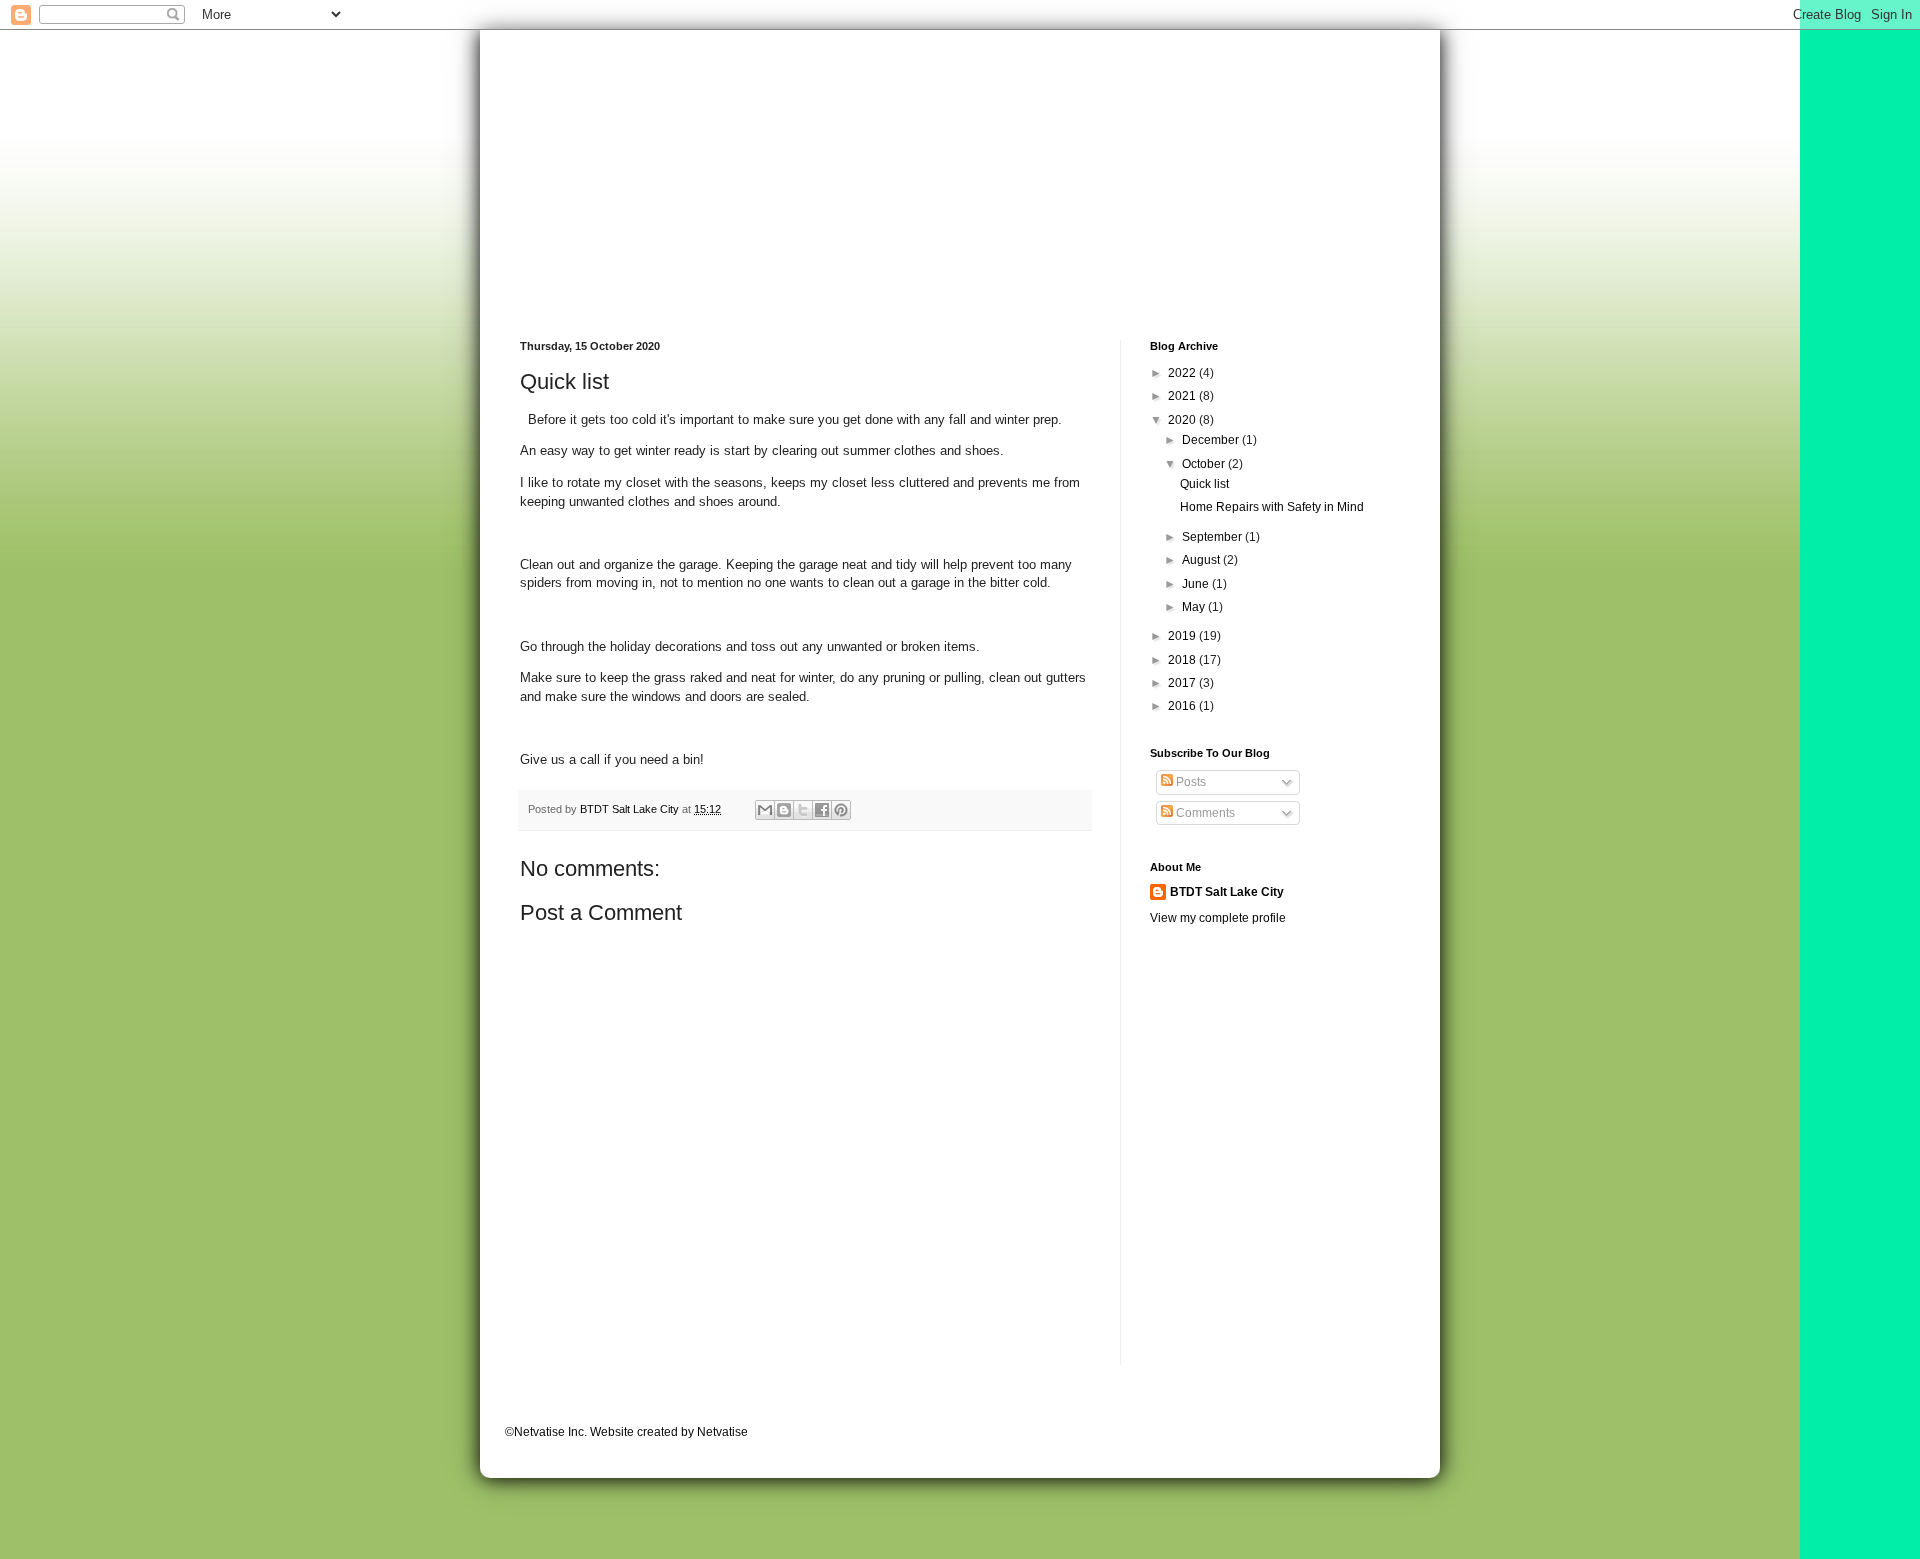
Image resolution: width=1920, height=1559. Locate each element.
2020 (1183, 420)
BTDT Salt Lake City (1227, 892)
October (1205, 464)
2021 (1183, 396)
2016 (1183, 706)
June (1197, 584)
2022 (1183, 373)
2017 (1183, 683)
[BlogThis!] (784, 810)
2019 (1183, 636)
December (1212, 440)
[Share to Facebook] (822, 810)
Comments (1204, 813)
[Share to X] (803, 810)
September (1213, 537)
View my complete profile (1218, 918)
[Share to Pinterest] (841, 810)
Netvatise (722, 1432)
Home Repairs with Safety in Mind (1272, 507)
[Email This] (765, 810)
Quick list (1204, 484)
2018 (1183, 660)
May (1195, 607)
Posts (1189, 782)
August (1202, 560)
